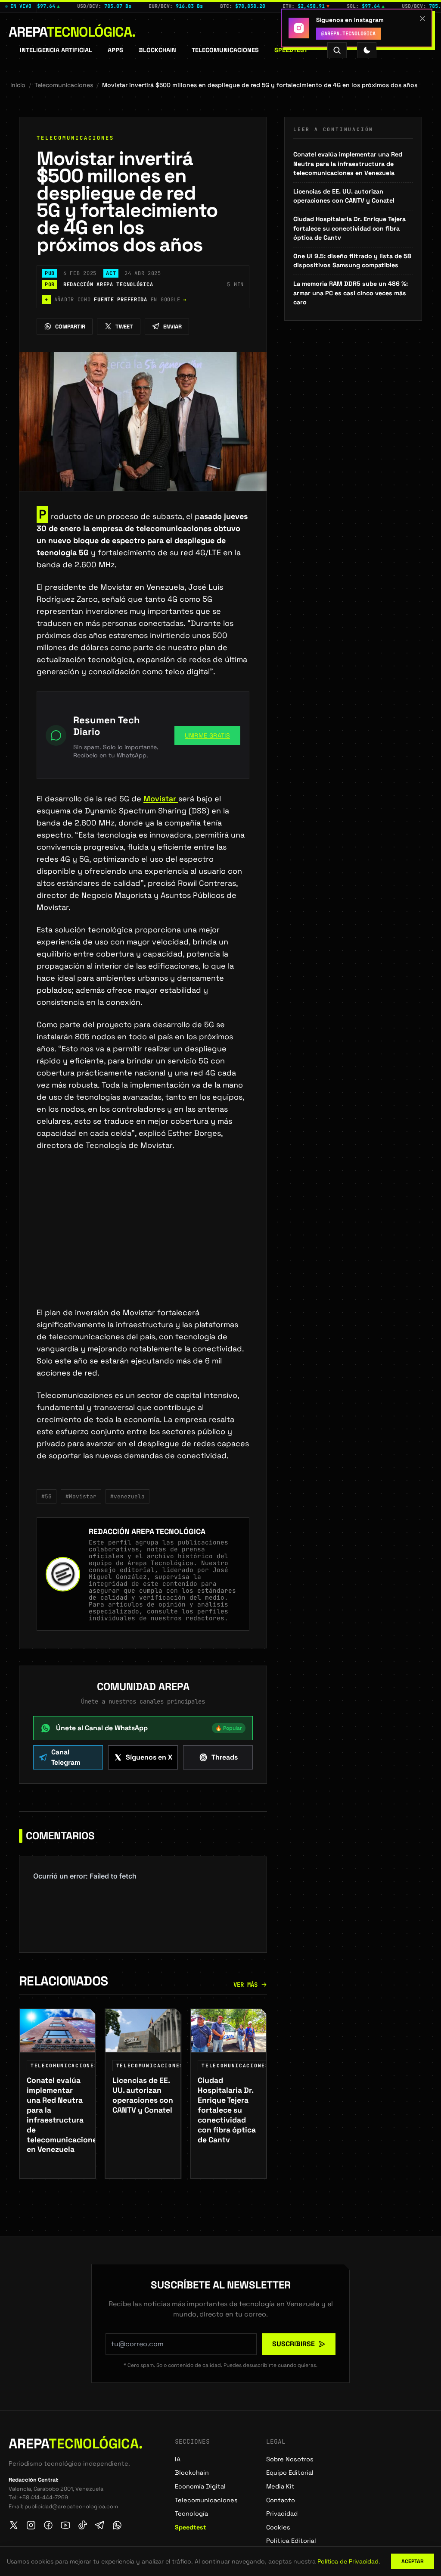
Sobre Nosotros (290, 2459)
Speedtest (291, 50)
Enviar (172, 327)
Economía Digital (200, 2486)
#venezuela (127, 1496)
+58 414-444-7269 (43, 2497)
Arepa (72, 32)
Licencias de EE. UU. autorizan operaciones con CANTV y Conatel (344, 196)
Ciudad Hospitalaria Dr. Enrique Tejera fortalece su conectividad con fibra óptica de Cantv (349, 228)
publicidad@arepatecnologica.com (71, 2506)
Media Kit (280, 2486)
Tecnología (191, 2513)
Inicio (18, 85)
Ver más (245, 1985)
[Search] (337, 50)
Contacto (281, 2500)
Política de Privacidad (348, 2561)
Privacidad (282, 2513)
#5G (47, 1496)
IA (178, 2459)
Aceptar (413, 2561)
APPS (115, 50)
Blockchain (157, 50)
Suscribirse (293, 2344)
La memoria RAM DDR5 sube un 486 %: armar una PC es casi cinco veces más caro (351, 293)
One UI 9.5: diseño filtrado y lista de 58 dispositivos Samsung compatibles (352, 261)
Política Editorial (291, 2541)
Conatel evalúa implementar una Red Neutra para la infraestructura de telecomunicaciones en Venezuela (348, 164)
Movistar (161, 799)
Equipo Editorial (290, 2473)
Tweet (124, 327)
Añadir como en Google (116, 300)
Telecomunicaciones (225, 50)
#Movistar (81, 1496)
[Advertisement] (143, 1243)
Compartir (70, 327)
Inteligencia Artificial (56, 50)
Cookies (278, 2527)
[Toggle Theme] (367, 50)
